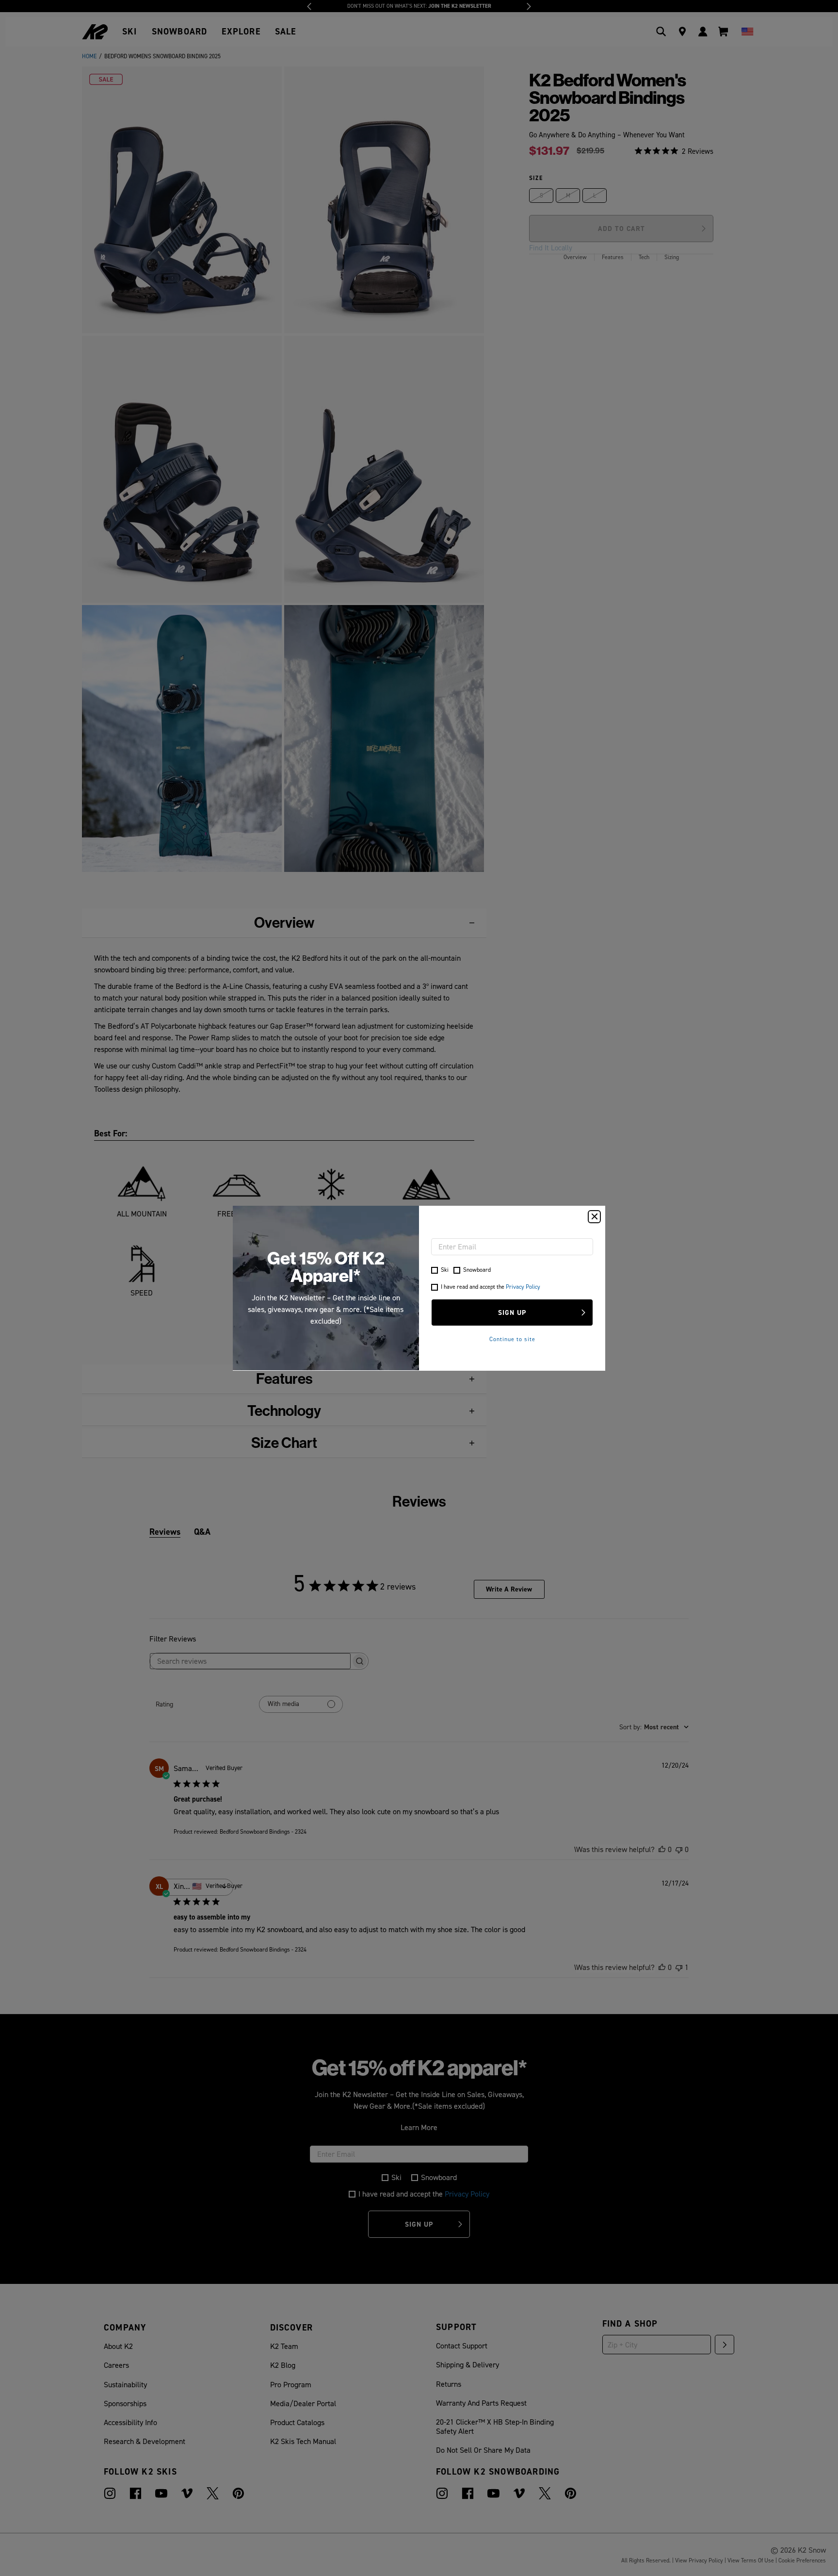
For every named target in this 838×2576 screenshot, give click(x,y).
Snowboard (477, 1270)
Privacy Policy (523, 1287)
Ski (445, 1270)
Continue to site (512, 1339)
